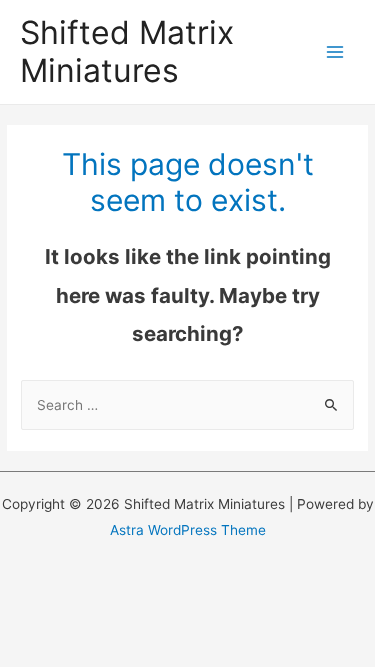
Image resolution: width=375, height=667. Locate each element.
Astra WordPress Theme (188, 530)
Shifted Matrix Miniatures (127, 51)
